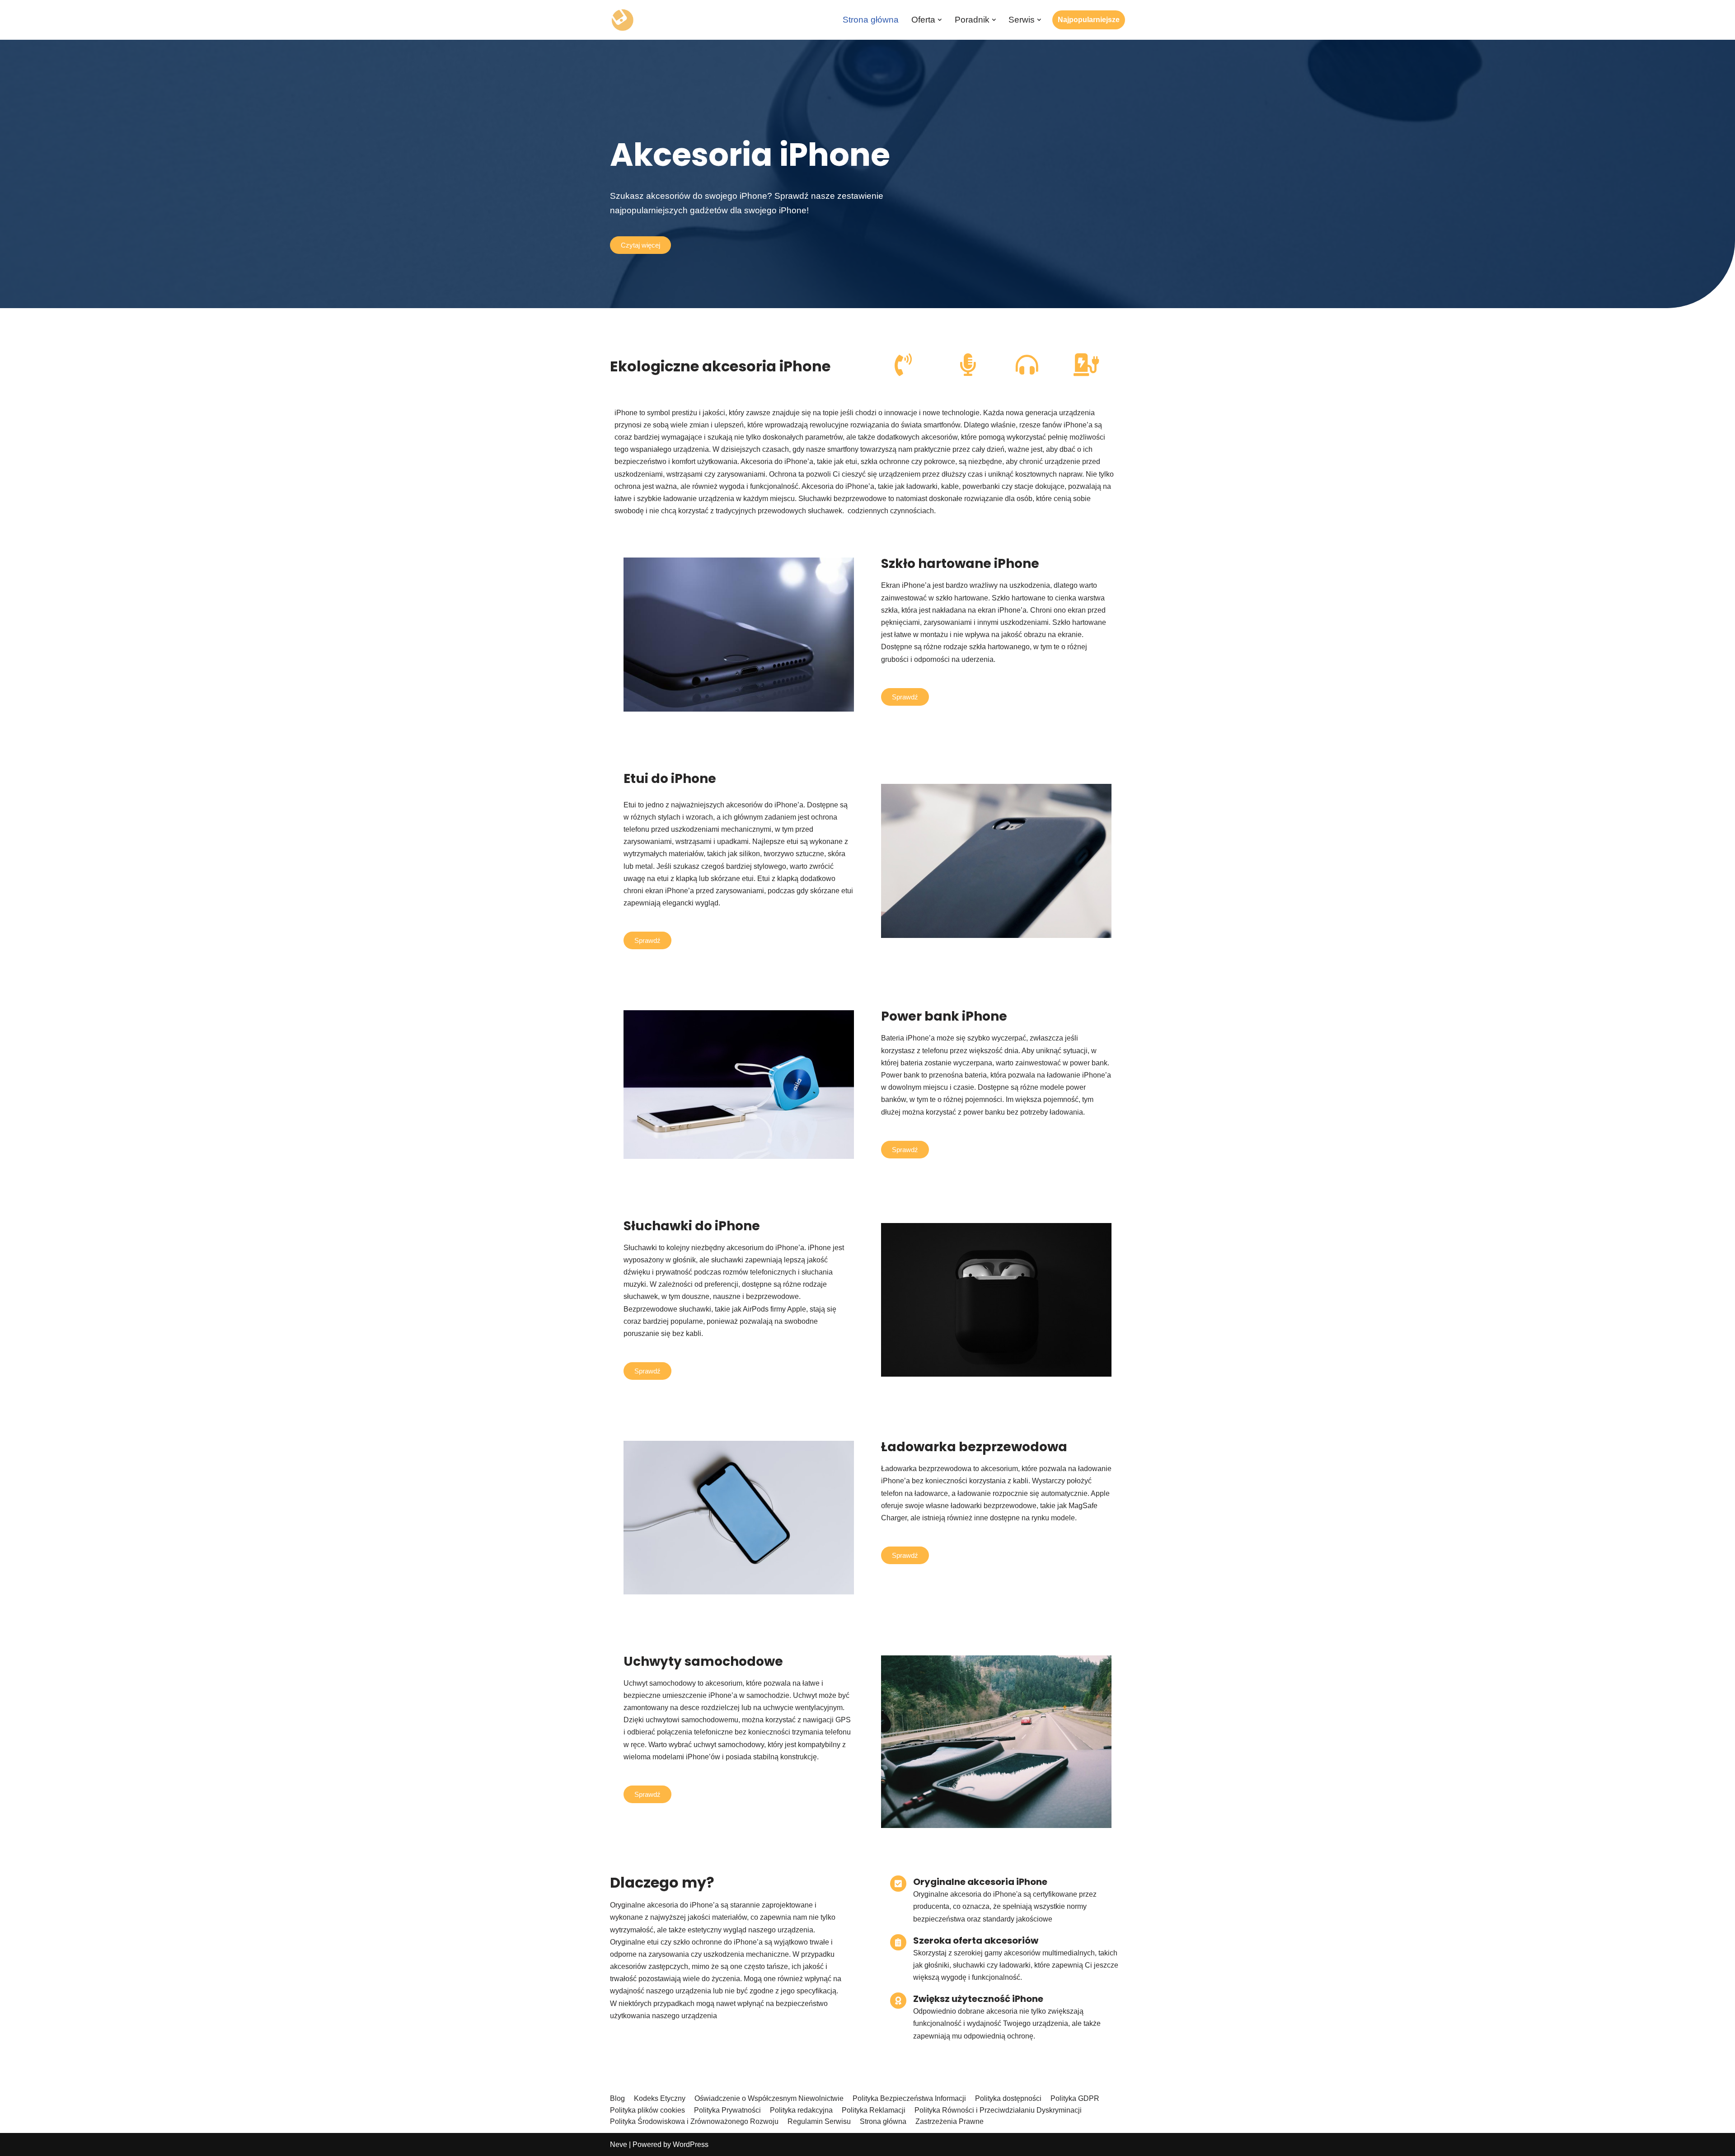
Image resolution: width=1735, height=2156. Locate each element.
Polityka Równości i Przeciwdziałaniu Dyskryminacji (998, 2110)
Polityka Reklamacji (874, 2110)
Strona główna (871, 20)
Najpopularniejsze (1089, 20)
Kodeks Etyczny (660, 2098)
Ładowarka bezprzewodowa (974, 1447)
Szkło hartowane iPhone (960, 564)
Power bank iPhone (944, 1016)
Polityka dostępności (1008, 2098)
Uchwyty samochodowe (703, 1662)
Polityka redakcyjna (801, 2110)
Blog (617, 2098)
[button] (940, 20)
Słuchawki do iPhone (692, 1226)
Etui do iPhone (670, 779)
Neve (619, 2144)
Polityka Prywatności (727, 2110)
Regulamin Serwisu (819, 2121)
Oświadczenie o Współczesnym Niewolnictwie (769, 2098)
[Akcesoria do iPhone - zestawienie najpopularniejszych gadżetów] (622, 20)
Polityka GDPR (1075, 2098)
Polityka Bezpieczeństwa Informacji (909, 2098)
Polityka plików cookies (647, 2110)
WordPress (691, 2144)
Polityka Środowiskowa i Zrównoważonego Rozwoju (694, 2121)
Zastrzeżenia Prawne (950, 2121)
